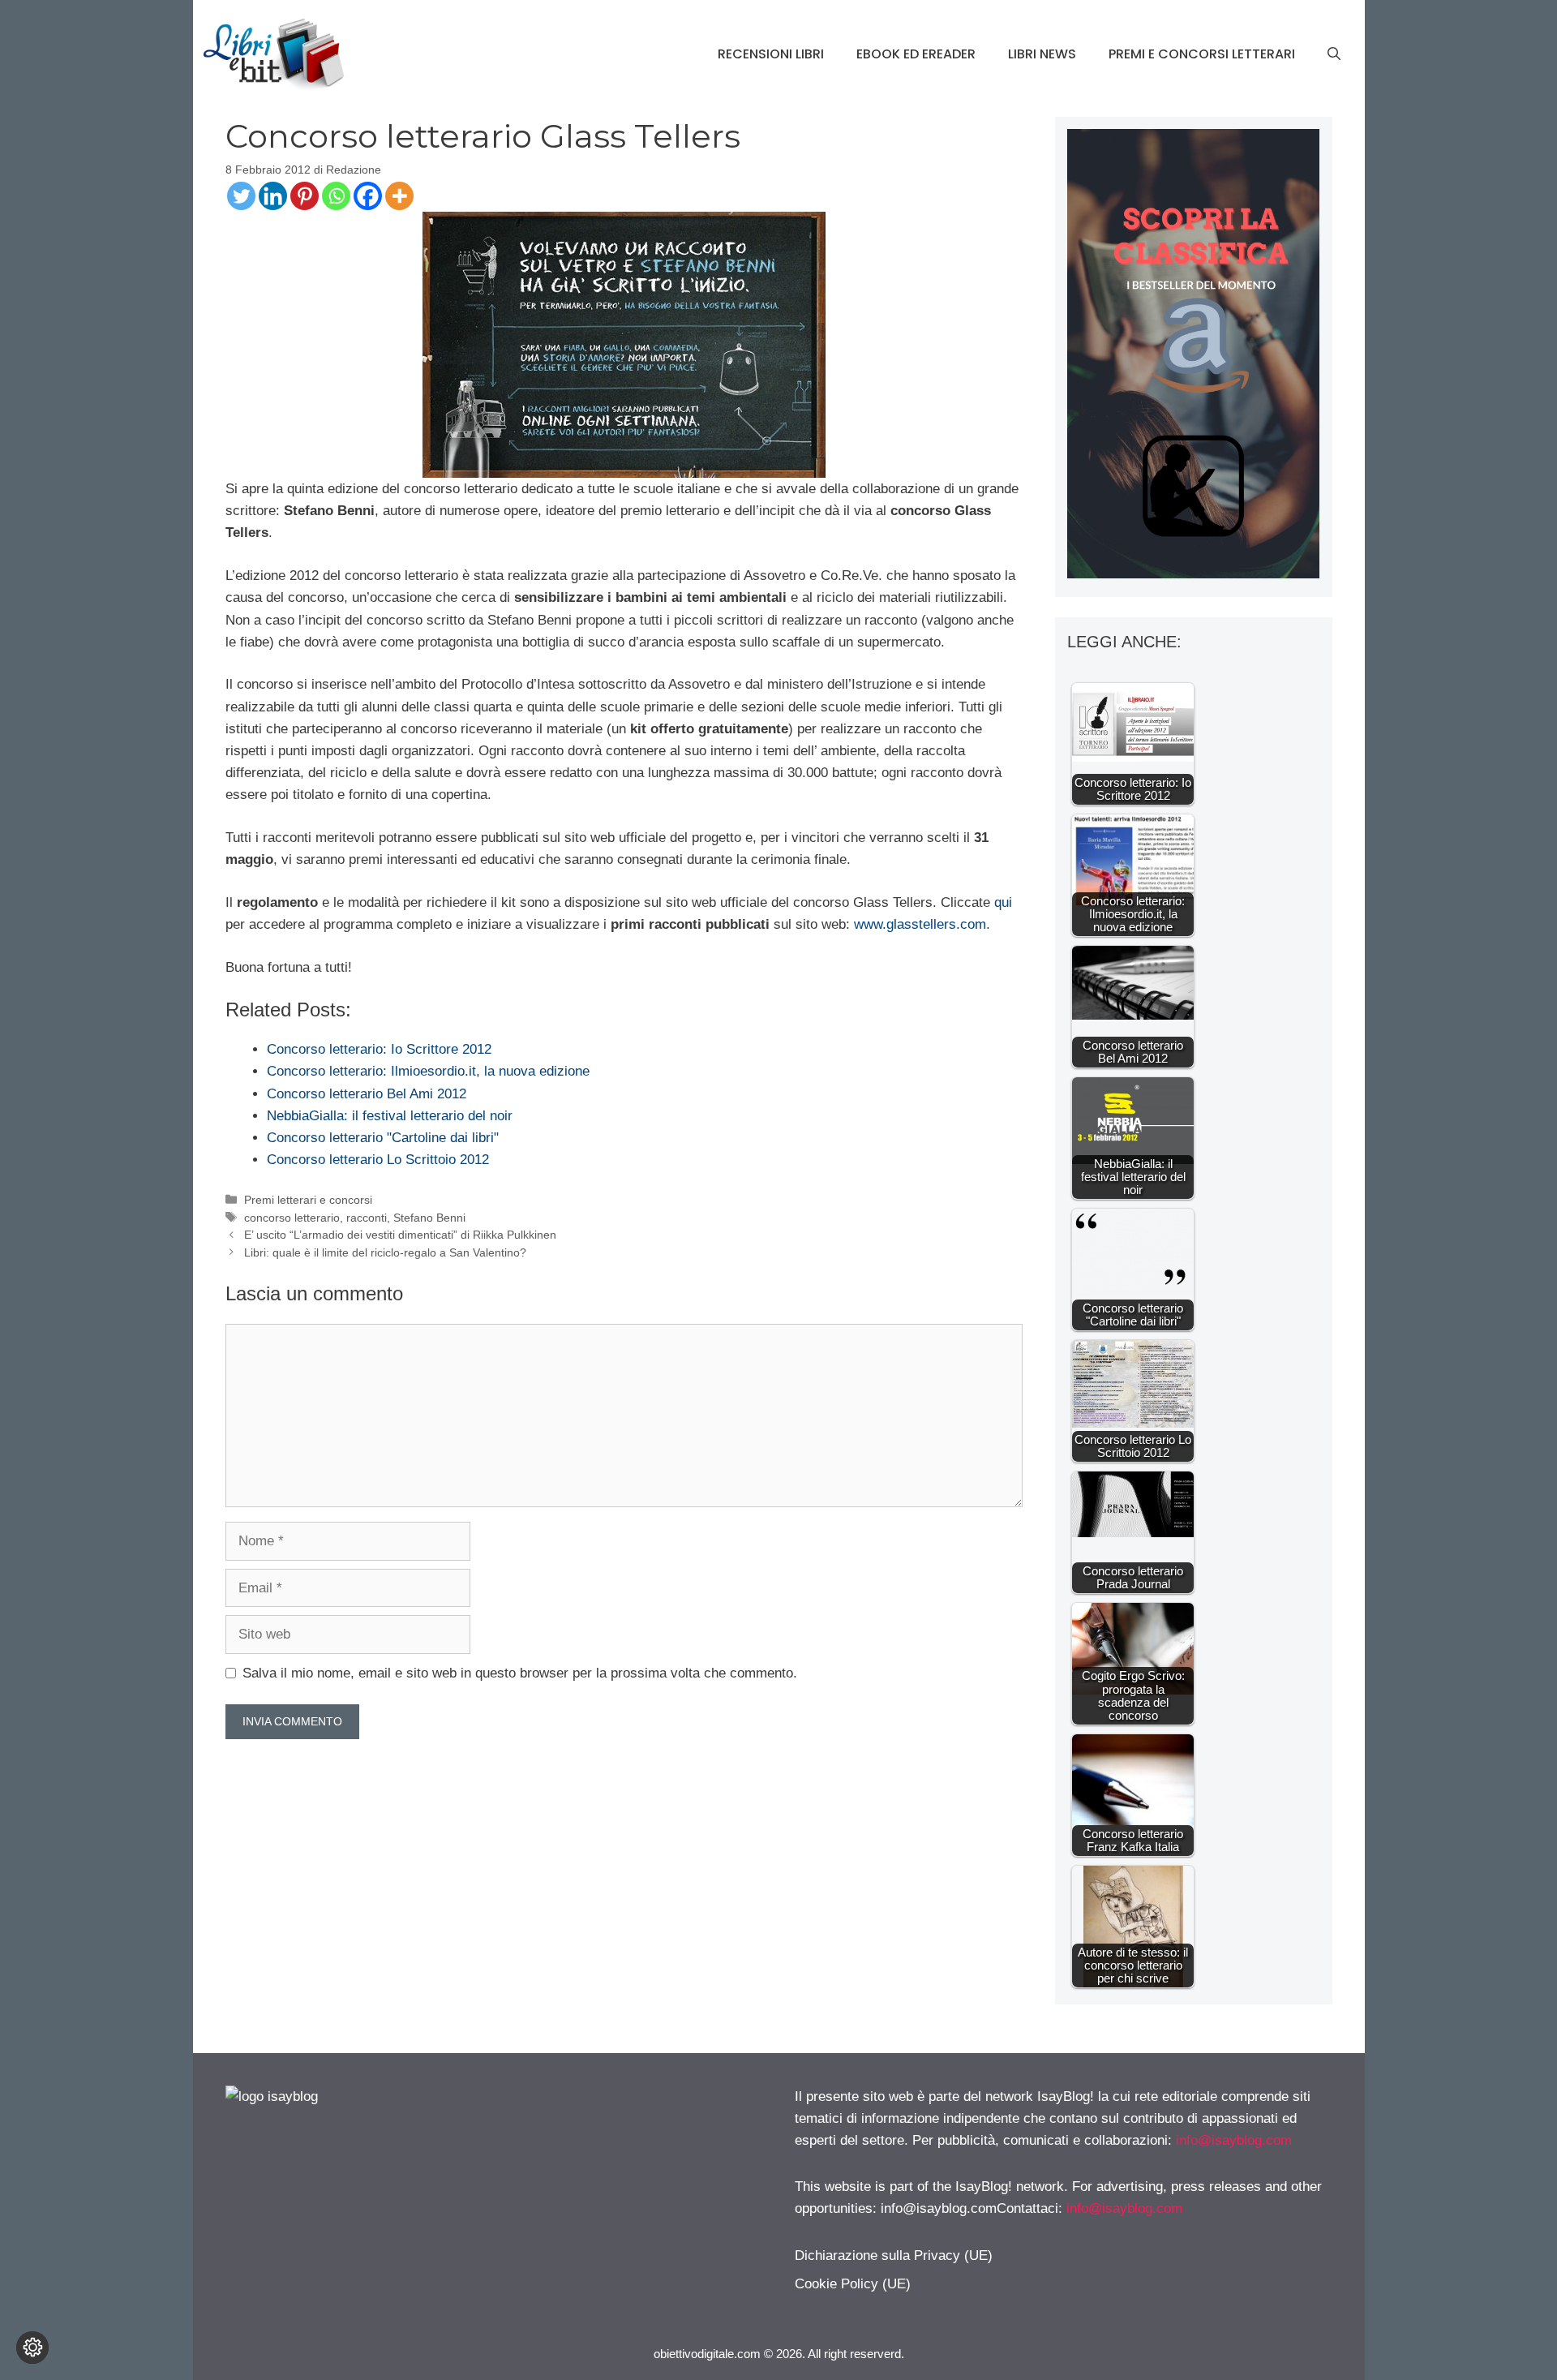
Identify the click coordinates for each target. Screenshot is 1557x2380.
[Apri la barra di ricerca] (1334, 54)
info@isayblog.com (1234, 2140)
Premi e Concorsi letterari (1202, 54)
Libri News (1042, 54)
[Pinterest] (305, 196)
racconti (367, 1218)
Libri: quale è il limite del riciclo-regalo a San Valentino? (385, 1252)
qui (1003, 902)
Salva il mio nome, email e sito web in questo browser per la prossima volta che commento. (520, 1673)
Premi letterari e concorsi (308, 1200)
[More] (399, 196)
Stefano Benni (429, 1218)
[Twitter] (241, 196)
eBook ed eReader (916, 54)
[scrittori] (1193, 574)
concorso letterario (292, 1218)
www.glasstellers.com (920, 924)
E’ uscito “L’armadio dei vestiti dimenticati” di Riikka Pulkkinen (400, 1235)
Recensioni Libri (771, 54)
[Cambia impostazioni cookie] (32, 2348)
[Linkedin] (273, 196)
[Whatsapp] (336, 196)
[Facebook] (368, 196)
